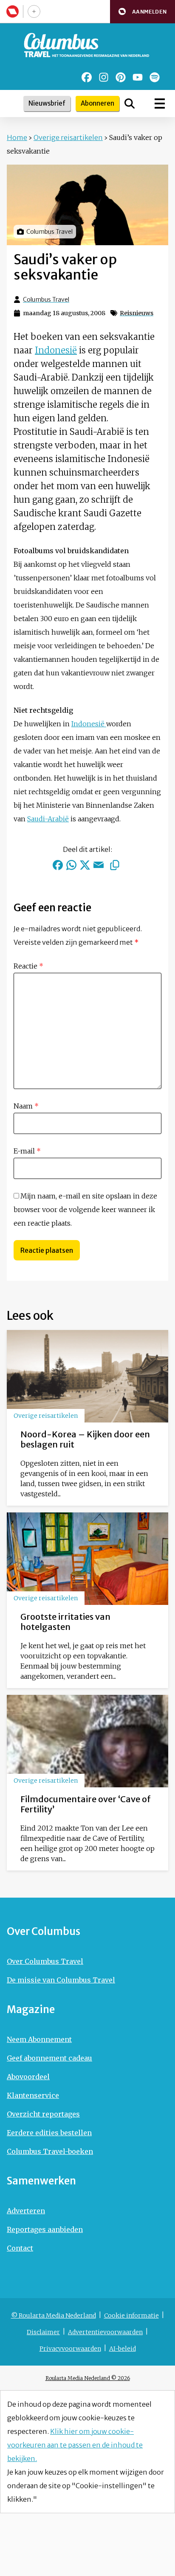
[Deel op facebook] (58, 865)
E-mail (27, 1151)
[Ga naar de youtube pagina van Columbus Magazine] (138, 77)
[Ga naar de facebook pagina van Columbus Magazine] (87, 77)
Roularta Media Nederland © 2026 (88, 2378)
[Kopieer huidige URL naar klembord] (115, 865)
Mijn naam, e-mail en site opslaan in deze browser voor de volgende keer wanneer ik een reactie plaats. (85, 1210)
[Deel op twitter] (85, 865)
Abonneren (97, 103)
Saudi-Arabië (48, 819)
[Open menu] (160, 104)
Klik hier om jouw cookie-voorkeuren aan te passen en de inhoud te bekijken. (75, 2445)
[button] (143, 12)
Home (17, 137)
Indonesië (56, 350)
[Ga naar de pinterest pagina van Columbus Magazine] (121, 77)
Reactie (28, 966)
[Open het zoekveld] (130, 104)
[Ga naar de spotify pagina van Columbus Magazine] (155, 77)
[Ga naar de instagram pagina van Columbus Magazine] (104, 77)
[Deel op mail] (99, 865)
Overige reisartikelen (68, 137)
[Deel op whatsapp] (71, 865)
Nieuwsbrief (47, 103)
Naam (26, 1106)
